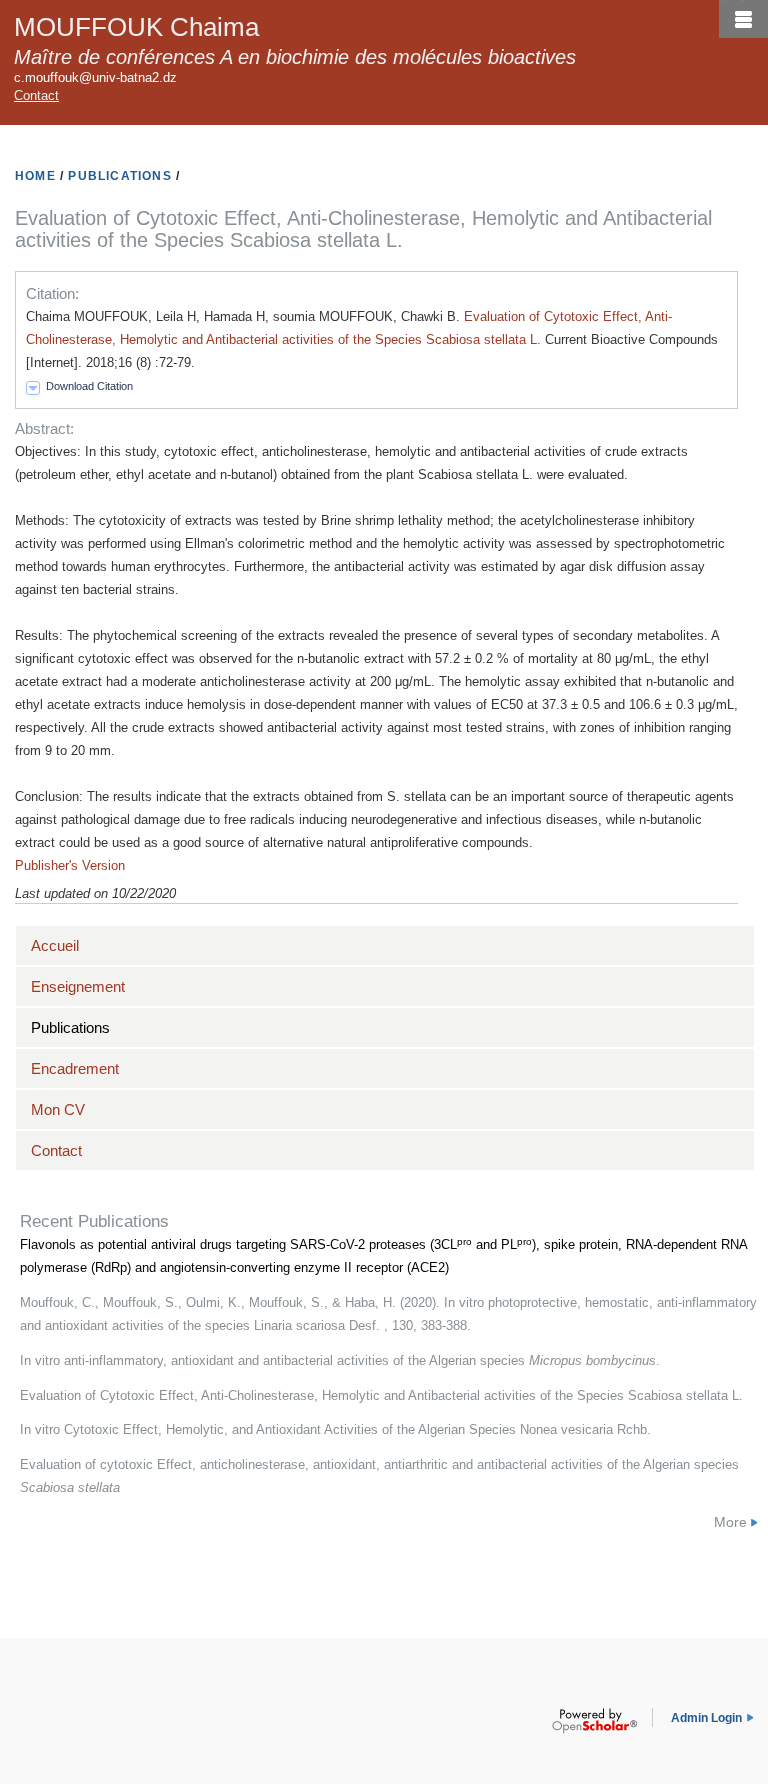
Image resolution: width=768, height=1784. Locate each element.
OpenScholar (594, 1721)
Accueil (55, 945)
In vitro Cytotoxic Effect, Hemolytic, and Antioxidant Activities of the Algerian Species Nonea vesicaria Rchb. (335, 1429)
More (730, 1522)
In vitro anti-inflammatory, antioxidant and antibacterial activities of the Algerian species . (340, 1360)
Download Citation (89, 386)
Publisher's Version (70, 865)
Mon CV (58, 1109)
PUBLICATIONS (119, 176)
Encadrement (75, 1068)
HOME (35, 176)
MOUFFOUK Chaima (136, 27)
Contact (36, 95)
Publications (70, 1027)
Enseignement (78, 986)
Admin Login (706, 1718)
